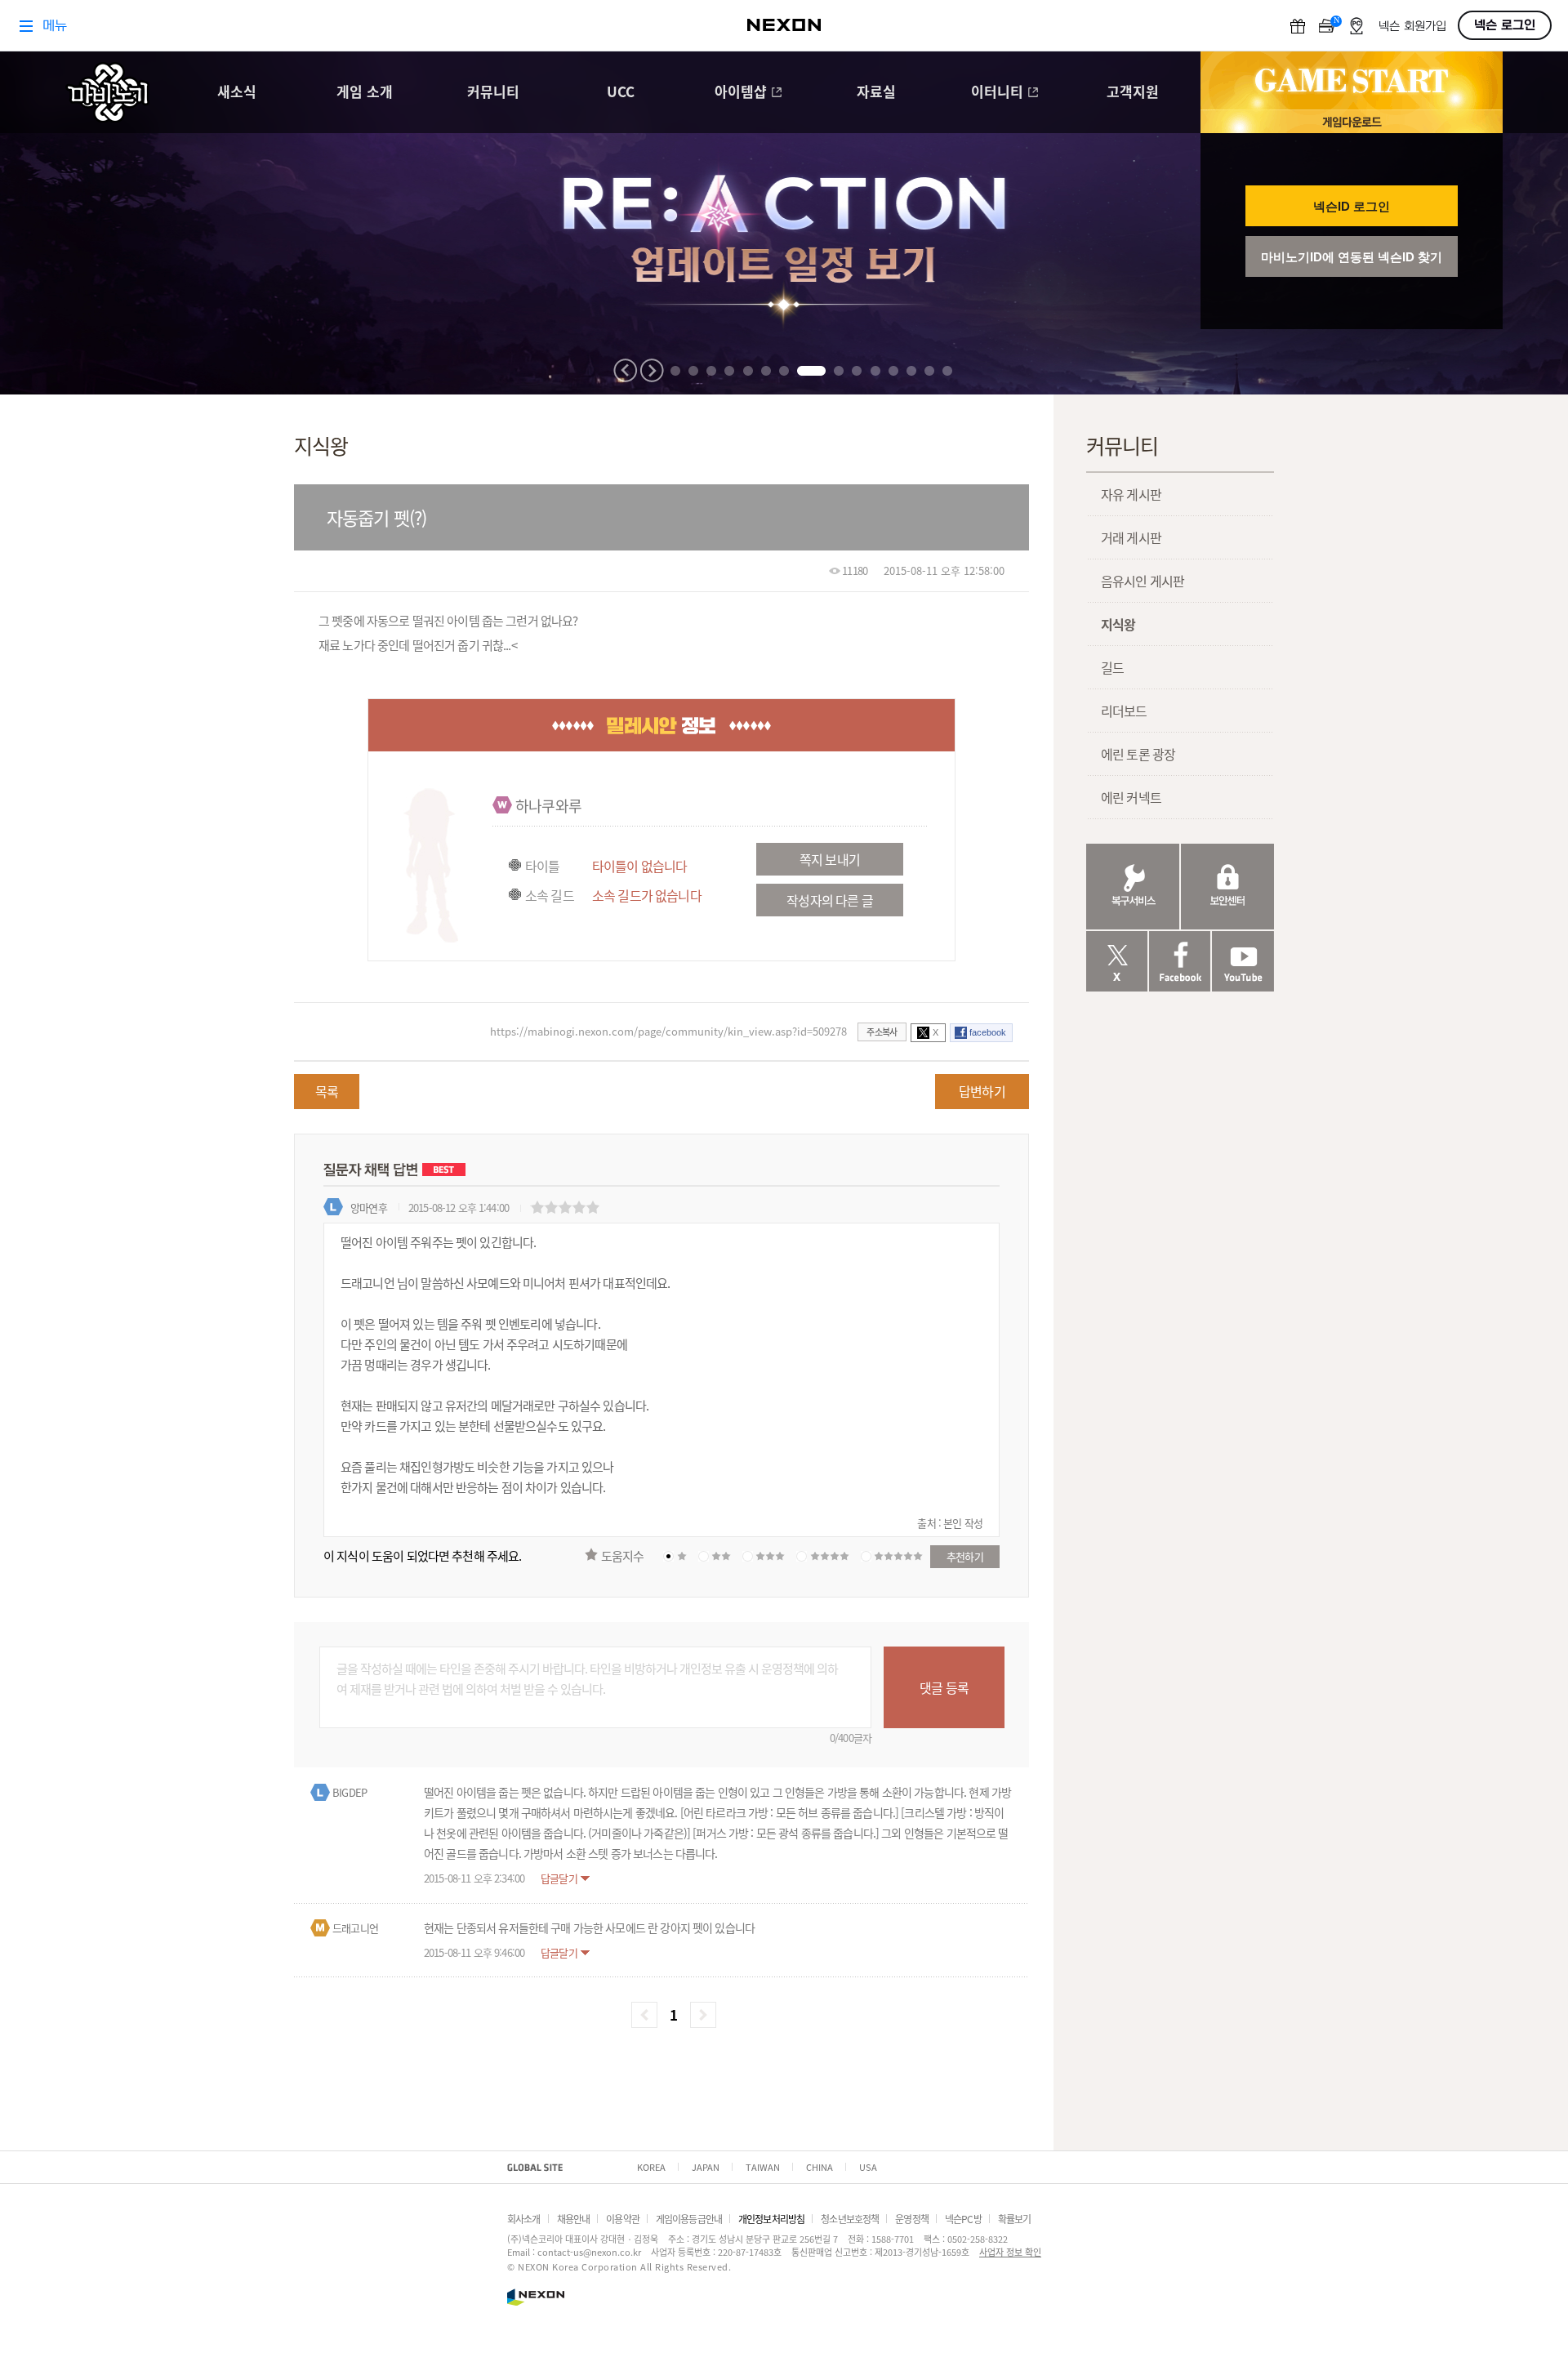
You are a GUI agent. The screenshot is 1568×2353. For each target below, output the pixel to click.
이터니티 (997, 93)
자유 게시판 (1131, 494)
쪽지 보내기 (830, 859)
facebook (988, 1032)
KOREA (651, 2167)
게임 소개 (365, 93)
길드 (1112, 667)
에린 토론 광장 (1138, 754)
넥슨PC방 (963, 2219)
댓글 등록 (944, 1687)
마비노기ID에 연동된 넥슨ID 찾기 (1352, 257)
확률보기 (1015, 2219)
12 (893, 371)
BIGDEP (350, 1792)
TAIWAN (763, 2167)
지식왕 (1118, 624)
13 (911, 371)
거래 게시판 (1131, 537)
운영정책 (912, 2219)
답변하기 (982, 1091)
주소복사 (882, 1032)
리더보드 (1124, 711)
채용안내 (574, 2219)
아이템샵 (741, 93)
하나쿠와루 (548, 805)
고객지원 (1133, 93)
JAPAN (706, 2167)
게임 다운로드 (1352, 121)
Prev (626, 370)
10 (857, 371)
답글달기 (559, 1878)
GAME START (1352, 81)
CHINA (820, 2167)
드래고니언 (355, 1928)
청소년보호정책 (850, 2219)
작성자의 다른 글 (829, 900)
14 (929, 371)
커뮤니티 (493, 93)
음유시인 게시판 (1143, 581)
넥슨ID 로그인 (1352, 206)
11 (875, 371)
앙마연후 (369, 1208)
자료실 (876, 93)
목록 (327, 1091)
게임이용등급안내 (689, 2219)
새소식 (237, 93)
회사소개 (524, 2219)
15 (947, 371)
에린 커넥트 (1131, 797)
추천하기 (965, 1556)
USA (868, 2167)
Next (652, 370)
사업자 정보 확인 (1010, 2252)
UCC (621, 93)
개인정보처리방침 (771, 2219)
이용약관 (623, 2219)
